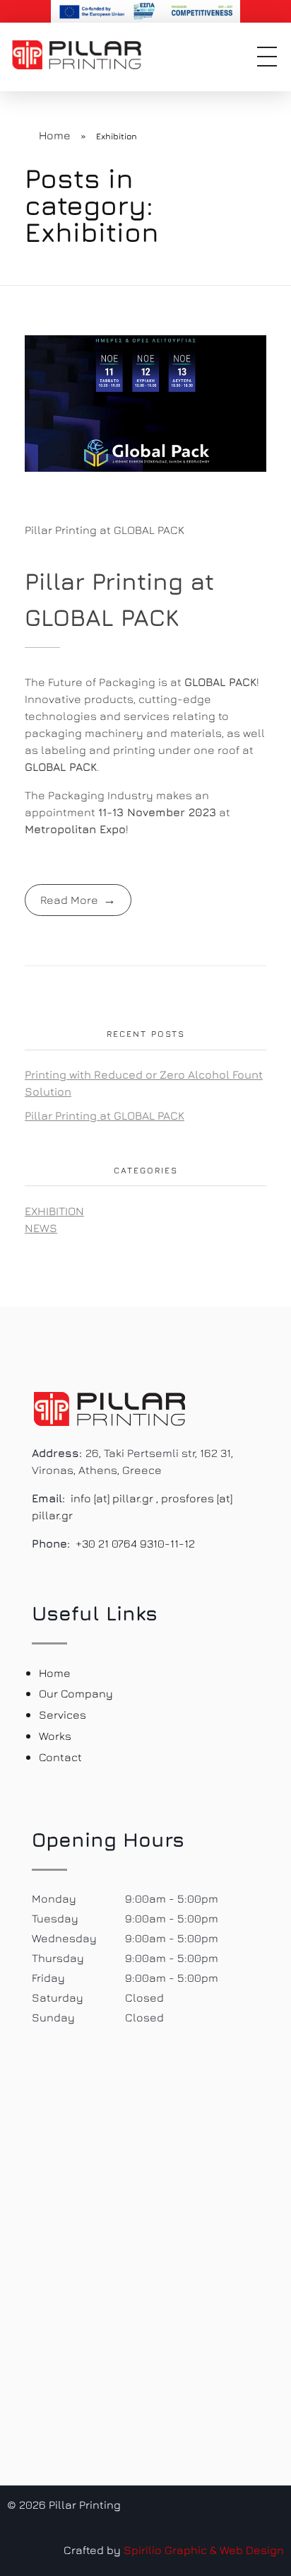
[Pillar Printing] (88, 55)
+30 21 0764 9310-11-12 (135, 1543)
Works (55, 1736)
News (41, 1228)
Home (55, 135)
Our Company (76, 1693)
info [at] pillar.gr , (114, 1498)
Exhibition (54, 1211)
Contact (60, 1757)
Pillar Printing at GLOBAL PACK (105, 530)
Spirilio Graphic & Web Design (204, 2550)
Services (63, 1715)
